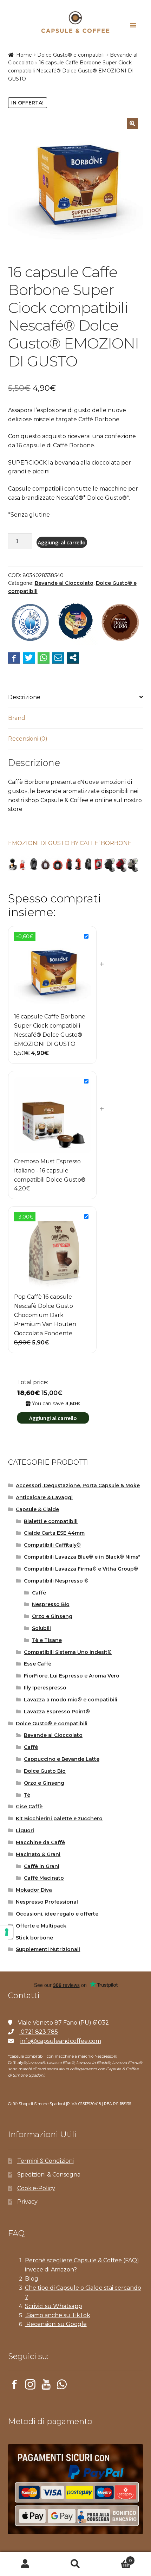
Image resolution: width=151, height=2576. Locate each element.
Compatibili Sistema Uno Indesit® (68, 1652)
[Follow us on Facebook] (14, 2386)
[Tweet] (29, 658)
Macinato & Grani (38, 1854)
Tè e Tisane (47, 1640)
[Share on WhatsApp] (44, 658)
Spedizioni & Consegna (49, 2175)
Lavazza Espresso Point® (57, 1712)
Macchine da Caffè (40, 1842)
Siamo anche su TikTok (58, 2315)
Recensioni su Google (56, 2324)
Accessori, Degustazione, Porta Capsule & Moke (78, 1485)
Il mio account (25, 2564)
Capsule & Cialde (37, 1509)
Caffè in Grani (42, 1866)
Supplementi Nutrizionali (48, 1949)
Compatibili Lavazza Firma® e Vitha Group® (81, 1569)
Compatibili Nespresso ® (56, 1581)
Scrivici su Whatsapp (54, 2306)
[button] (132, 123)
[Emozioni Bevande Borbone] (75, 623)
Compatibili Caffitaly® (52, 1545)
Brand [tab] (17, 718)
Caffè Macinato (44, 1878)
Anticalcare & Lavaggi (44, 1497)
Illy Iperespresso (45, 1688)
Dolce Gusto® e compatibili (71, 55)
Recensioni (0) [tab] (28, 739)
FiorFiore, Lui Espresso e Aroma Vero (72, 1676)
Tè (27, 1795)
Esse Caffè (38, 1664)
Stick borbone (34, 1938)
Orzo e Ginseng (52, 1616)
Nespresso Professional (47, 1902)
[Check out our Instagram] (30, 2386)
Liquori (25, 1830)
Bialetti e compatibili (51, 1521)
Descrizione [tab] (24, 697)
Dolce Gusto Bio (45, 1771)
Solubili (41, 1628)
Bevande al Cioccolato (64, 583)
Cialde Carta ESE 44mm (54, 1533)
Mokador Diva (34, 1890)
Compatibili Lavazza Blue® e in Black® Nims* (82, 1557)
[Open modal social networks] (73, 658)
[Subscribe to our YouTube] (46, 2386)
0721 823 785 (39, 2032)
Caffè (39, 1593)
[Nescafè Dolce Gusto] (120, 623)
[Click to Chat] (62, 2386)
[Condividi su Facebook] (14, 658)
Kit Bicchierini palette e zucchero (59, 1818)
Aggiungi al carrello (62, 542)
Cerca (75, 2564)
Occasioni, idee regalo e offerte (57, 1914)
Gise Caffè (29, 1807)
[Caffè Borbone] (30, 623)
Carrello (116, 2558)
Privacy (27, 2202)
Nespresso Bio (51, 1604)
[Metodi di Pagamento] (76, 2489)
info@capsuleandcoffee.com (61, 2041)
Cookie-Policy (36, 2188)
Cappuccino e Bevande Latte (62, 1759)
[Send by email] (58, 658)
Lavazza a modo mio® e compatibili (71, 1700)
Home (24, 55)
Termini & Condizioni (45, 2161)
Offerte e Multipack (41, 1926)
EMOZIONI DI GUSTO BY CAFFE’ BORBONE (70, 843)
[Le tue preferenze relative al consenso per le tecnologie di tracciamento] (7, 1932)
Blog (32, 2279)
